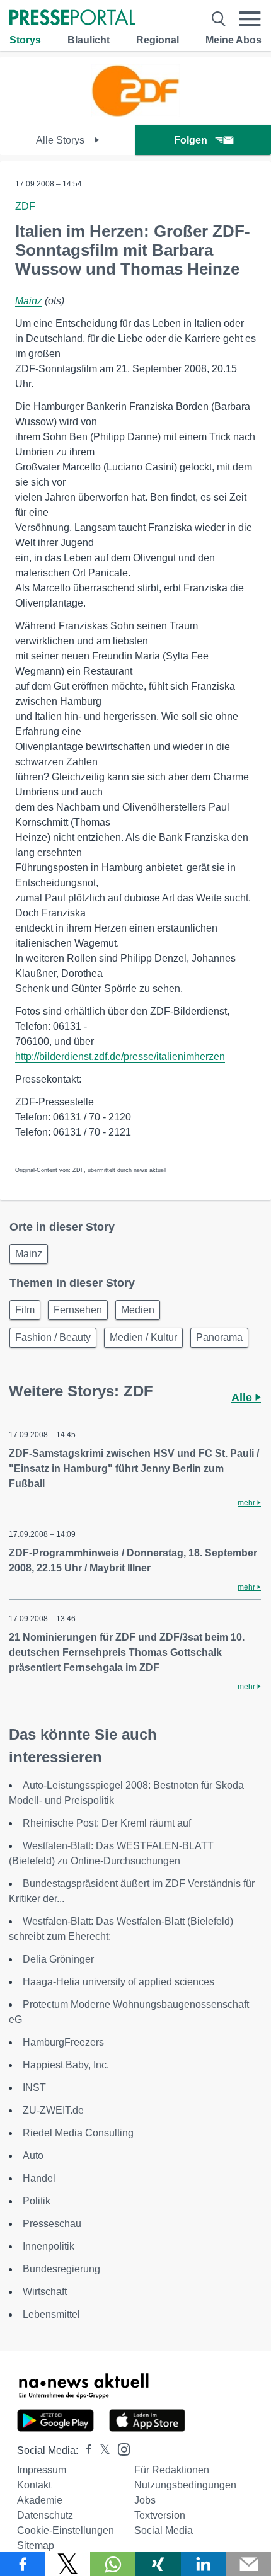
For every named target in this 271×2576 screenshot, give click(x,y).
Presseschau (52, 2224)
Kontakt (34, 2485)
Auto (33, 2156)
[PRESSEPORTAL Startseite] (72, 19)
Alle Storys (61, 140)
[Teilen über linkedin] (204, 2564)
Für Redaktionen (172, 2470)
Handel (39, 2178)
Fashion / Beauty (53, 1337)
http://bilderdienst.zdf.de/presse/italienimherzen (120, 1057)
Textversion (160, 2515)
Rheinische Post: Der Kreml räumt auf (107, 1823)
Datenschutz (45, 2515)
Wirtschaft (45, 2292)
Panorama (219, 1337)
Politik (37, 2201)
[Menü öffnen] (250, 19)
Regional (158, 40)
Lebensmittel (51, 2314)
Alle (243, 1398)
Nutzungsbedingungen (185, 2485)
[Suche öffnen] (219, 19)
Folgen (191, 140)
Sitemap (36, 2545)
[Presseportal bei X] (101, 2450)
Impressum (42, 2470)
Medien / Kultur (143, 1337)
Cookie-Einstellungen (66, 2530)
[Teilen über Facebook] (23, 2564)
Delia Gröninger (58, 1959)
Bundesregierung (61, 2269)
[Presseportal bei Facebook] (85, 2450)
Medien (138, 1310)
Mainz (29, 301)
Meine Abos (234, 40)
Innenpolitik (49, 2246)
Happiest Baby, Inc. (66, 2065)
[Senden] (248, 2564)
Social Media (164, 2530)
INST (34, 2088)
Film (25, 1310)
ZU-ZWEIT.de (53, 2110)
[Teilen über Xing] (158, 2564)
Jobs (145, 2500)
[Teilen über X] (68, 2564)
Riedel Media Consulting (78, 2133)
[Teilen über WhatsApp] (113, 2564)
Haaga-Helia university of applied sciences (118, 1982)
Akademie (40, 2500)
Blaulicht (89, 40)
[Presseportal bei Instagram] (120, 2448)
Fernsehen (78, 1310)
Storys (25, 40)
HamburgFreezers (63, 2042)
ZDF (25, 206)
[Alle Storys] (135, 114)
